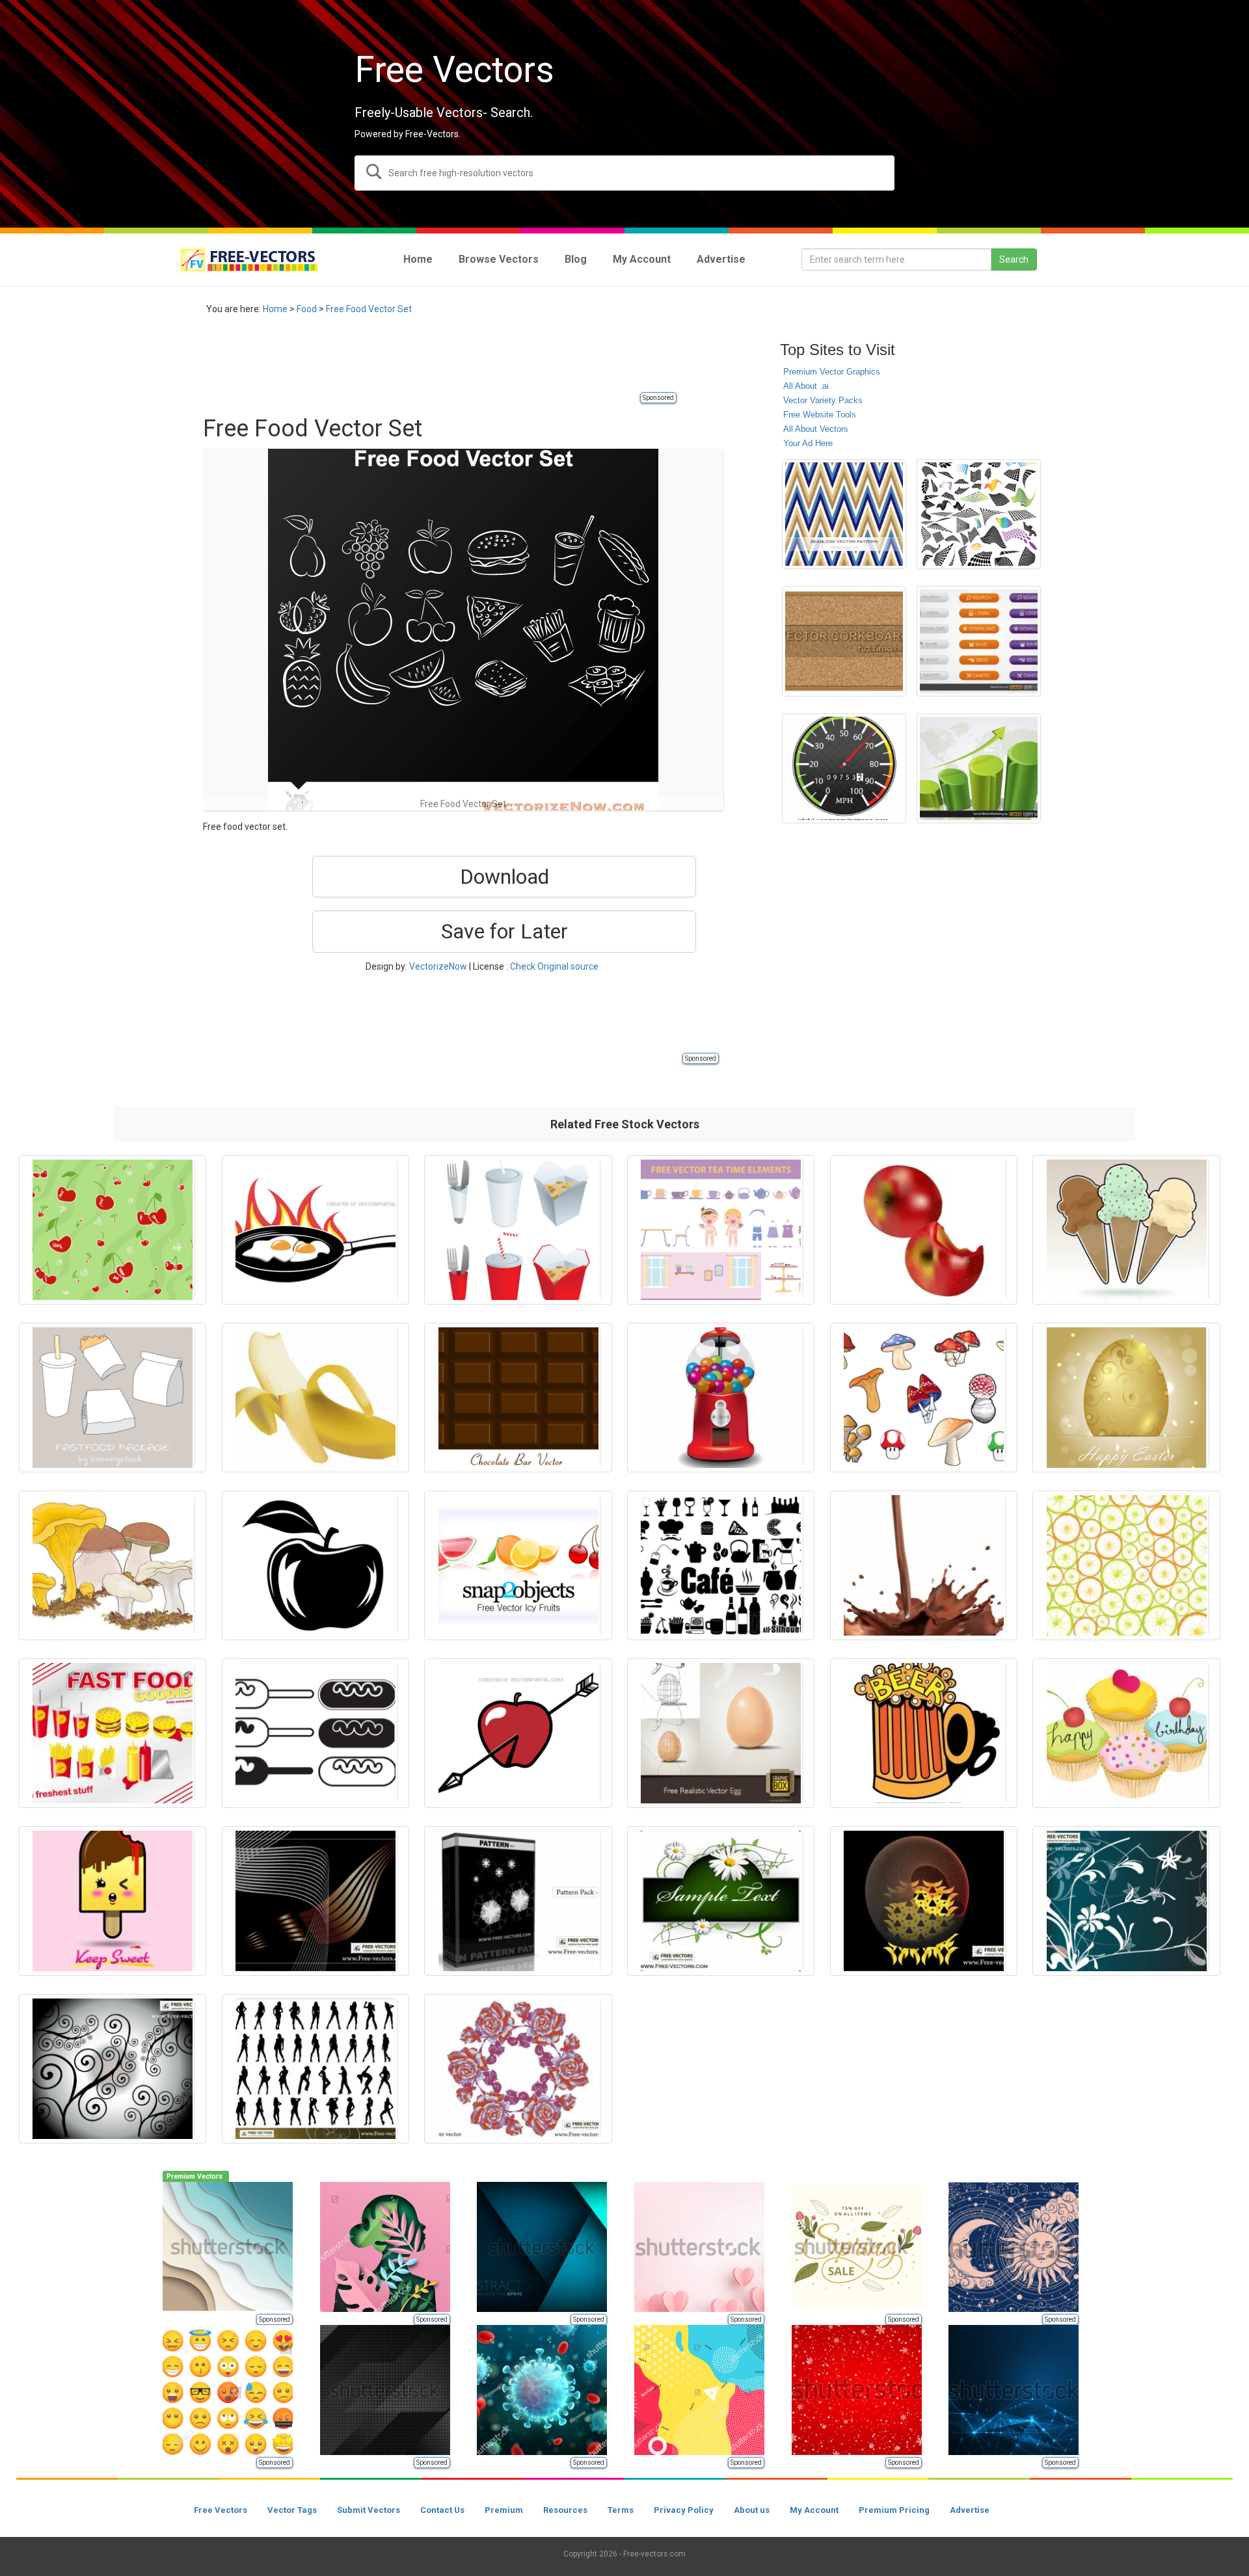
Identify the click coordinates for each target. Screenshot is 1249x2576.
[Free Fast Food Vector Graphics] (113, 1398)
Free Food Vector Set (369, 309)
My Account (814, 2510)
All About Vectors (816, 429)
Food (307, 309)
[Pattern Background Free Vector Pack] (518, 1901)
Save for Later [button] (504, 931)
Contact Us (442, 2510)
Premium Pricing (894, 2510)
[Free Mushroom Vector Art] (924, 1398)
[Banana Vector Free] (316, 1398)
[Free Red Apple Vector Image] (924, 1230)
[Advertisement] (440, 361)
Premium (504, 2510)
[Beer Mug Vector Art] (924, 1733)
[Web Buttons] (979, 641)
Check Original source (554, 966)
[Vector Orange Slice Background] (1126, 1565)
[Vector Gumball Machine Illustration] (721, 1398)
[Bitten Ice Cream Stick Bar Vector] (113, 1901)
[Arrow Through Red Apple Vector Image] (518, 1733)
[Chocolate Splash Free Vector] (924, 1565)
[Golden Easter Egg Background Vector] (1126, 1398)
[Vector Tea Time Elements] (721, 1230)
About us (752, 2510)
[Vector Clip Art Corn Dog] (316, 1733)
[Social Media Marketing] (979, 768)
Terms (621, 2510)
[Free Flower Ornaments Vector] (1126, 1901)
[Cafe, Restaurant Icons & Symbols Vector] (721, 1565)
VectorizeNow (438, 966)
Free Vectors (221, 2510)
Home (275, 309)
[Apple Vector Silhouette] (316, 1565)
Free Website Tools (820, 415)
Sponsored (658, 398)
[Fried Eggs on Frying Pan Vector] (316, 1230)
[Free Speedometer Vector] (844, 768)
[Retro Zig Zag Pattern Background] (844, 514)
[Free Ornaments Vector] (113, 2069)
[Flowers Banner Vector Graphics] (721, 1901)
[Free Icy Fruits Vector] (518, 1565)
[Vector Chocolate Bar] (518, 1398)
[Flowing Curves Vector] (316, 1901)
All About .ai (806, 386)
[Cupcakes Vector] (1126, 1733)
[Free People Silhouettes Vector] (316, 2069)
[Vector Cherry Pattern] (113, 1230)
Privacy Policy (684, 2510)
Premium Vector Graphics (832, 372)
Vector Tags (292, 2510)
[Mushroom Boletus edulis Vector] (113, 1565)
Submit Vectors (369, 2510)
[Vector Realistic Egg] (721, 1733)
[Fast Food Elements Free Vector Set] (518, 1230)
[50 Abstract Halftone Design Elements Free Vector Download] (979, 514)
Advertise (970, 2510)
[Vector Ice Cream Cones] (1126, 1230)
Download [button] (504, 877)
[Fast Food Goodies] (113, 1733)
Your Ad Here (808, 443)
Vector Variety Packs (823, 400)
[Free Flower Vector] (518, 2069)
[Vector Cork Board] (844, 641)
